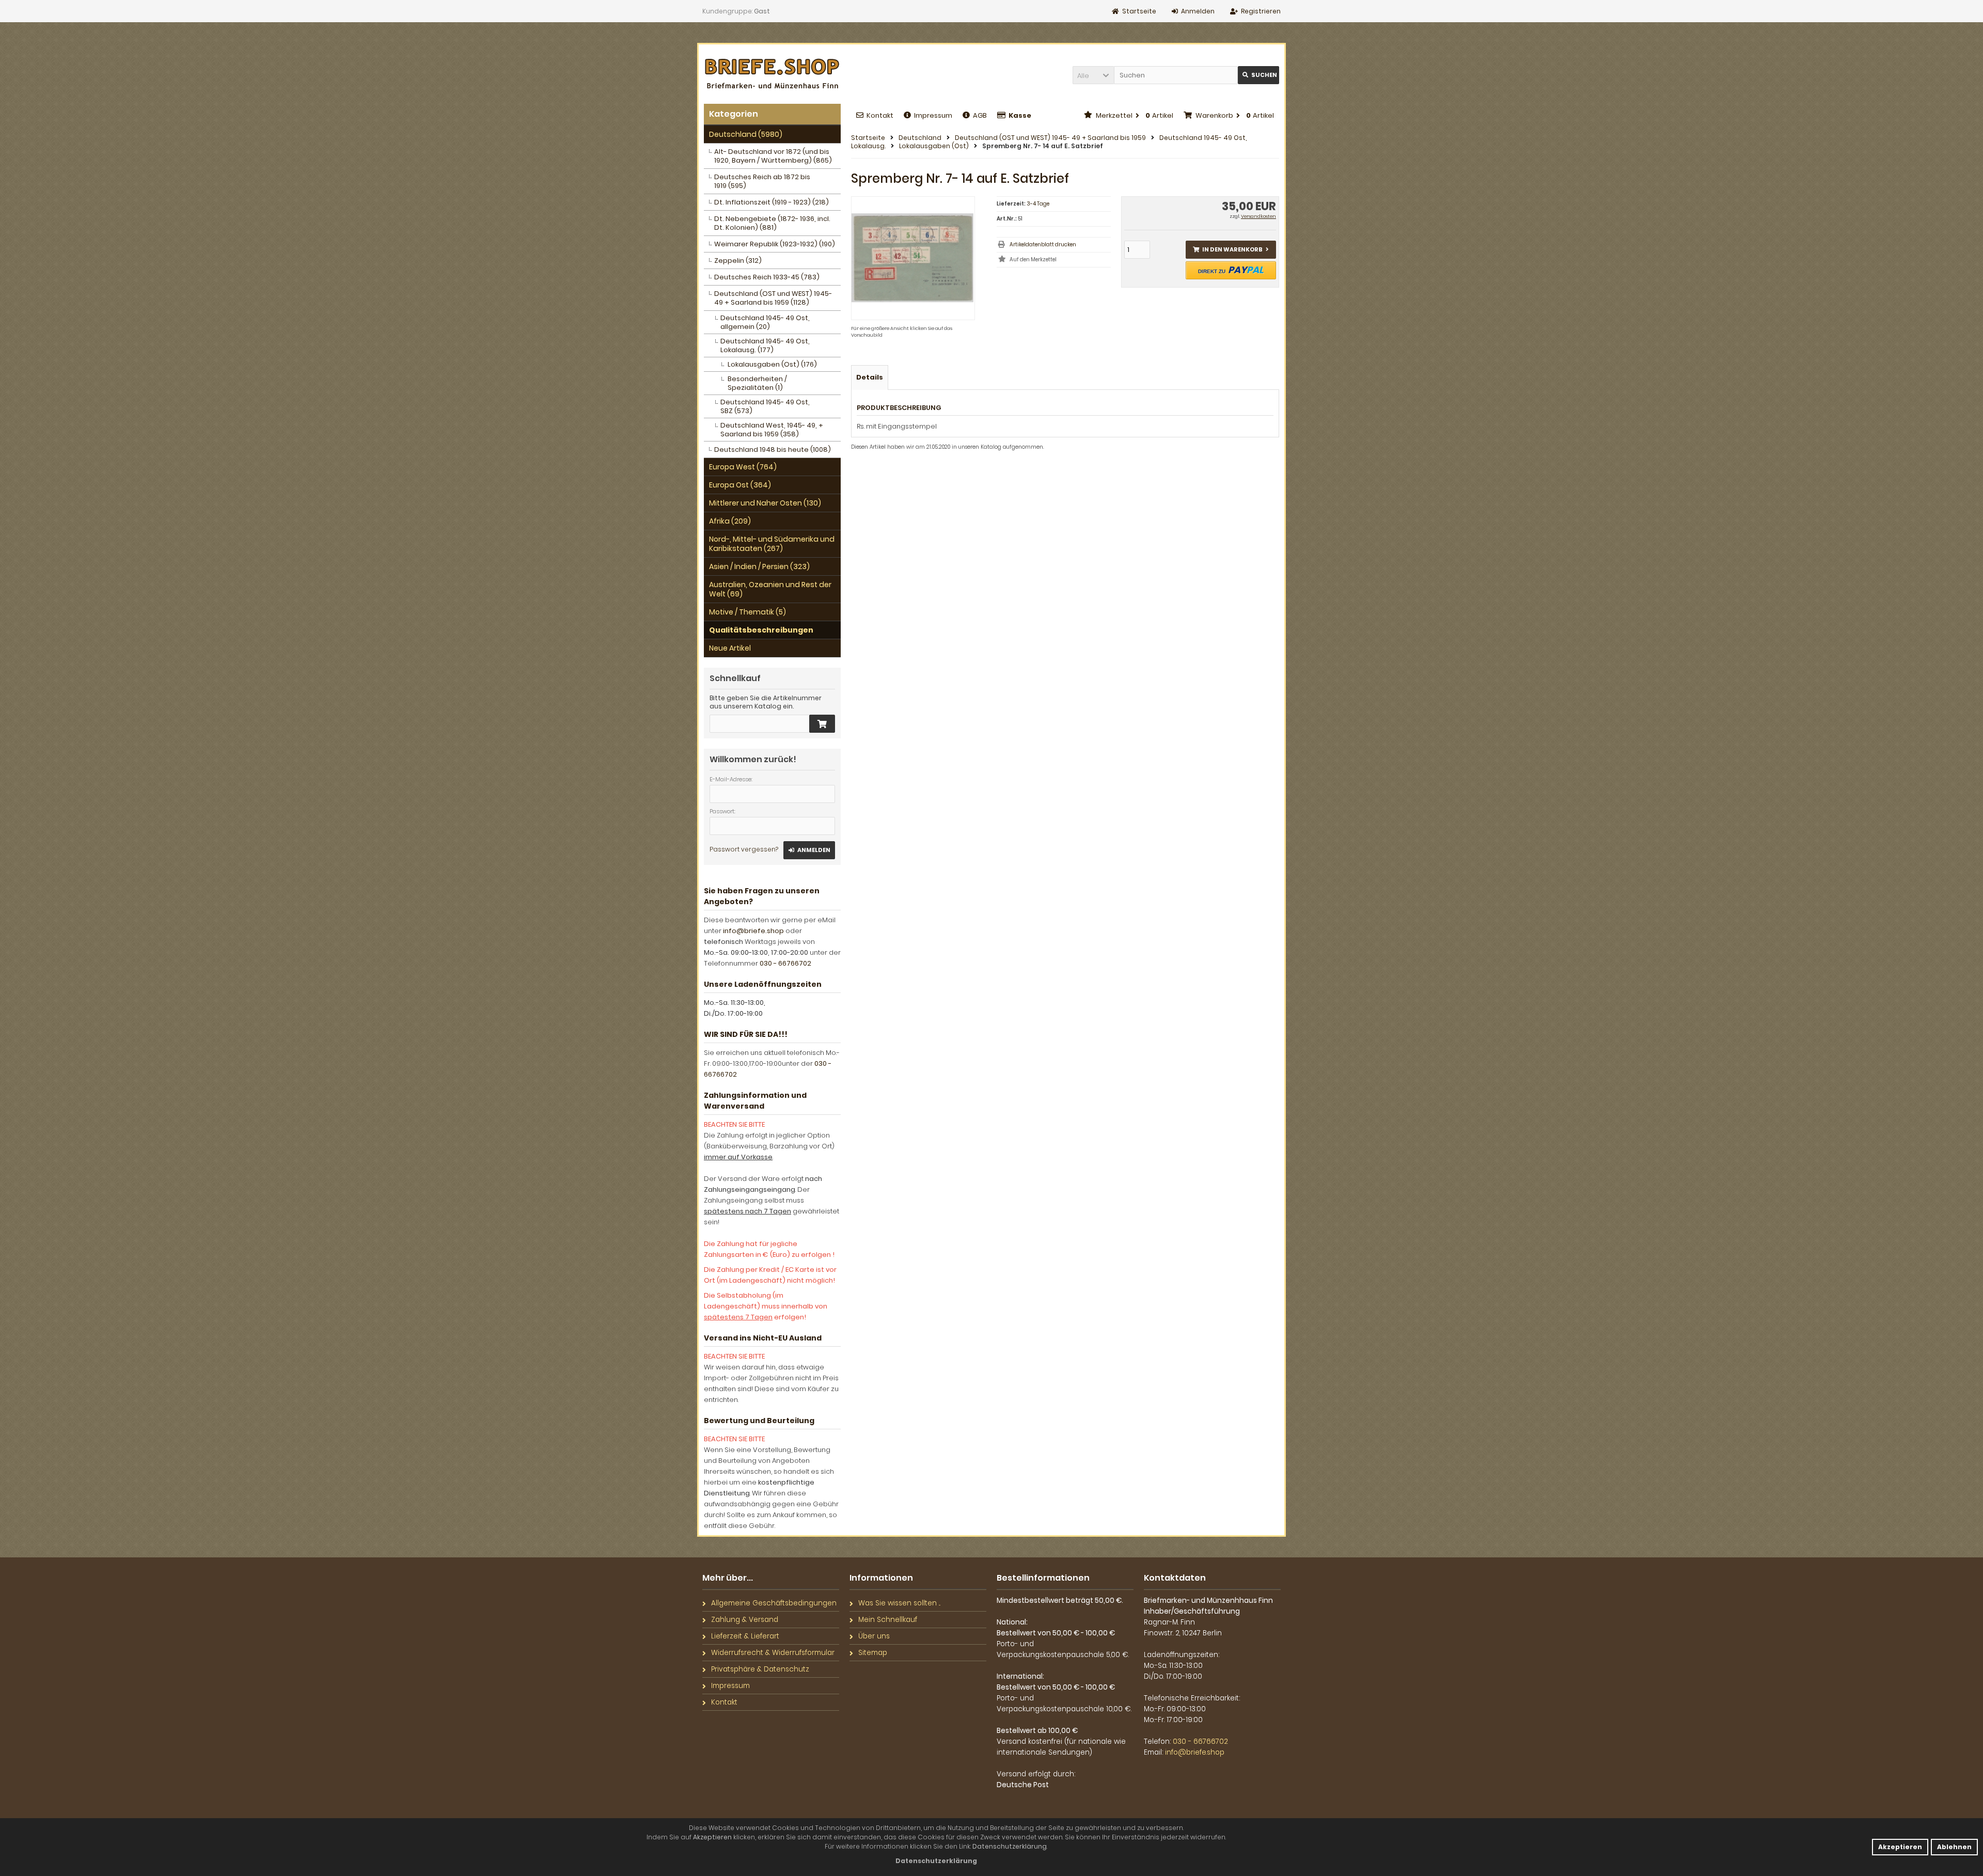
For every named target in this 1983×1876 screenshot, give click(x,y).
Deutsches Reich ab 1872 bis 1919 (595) (762, 181)
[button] (1093, 75)
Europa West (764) (743, 467)
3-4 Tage (1038, 204)
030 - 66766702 (785, 963)
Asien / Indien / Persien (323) (759, 566)
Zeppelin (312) (738, 261)
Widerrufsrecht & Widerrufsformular (773, 1653)
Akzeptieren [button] (1900, 1847)
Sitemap (873, 1653)
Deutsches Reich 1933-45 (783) (767, 277)
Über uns (874, 1636)
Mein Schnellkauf (888, 1620)
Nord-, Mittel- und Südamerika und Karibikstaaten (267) (772, 544)
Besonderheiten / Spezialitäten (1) (757, 383)
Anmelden (809, 850)
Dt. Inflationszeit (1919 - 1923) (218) (772, 202)
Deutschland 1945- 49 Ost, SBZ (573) (765, 406)
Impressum (933, 115)
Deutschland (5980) (746, 134)
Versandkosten (1258, 216)
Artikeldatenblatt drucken (1043, 245)
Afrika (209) (730, 521)
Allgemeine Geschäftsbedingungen (774, 1603)
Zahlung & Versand (745, 1620)
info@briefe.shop (753, 931)
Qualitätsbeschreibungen (761, 630)
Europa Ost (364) (740, 485)
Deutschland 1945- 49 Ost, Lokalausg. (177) (765, 345)
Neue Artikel (730, 648)
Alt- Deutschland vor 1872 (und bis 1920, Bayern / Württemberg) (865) (773, 156)
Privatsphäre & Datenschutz (760, 1669)
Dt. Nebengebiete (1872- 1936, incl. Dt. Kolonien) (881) (772, 223)
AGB (980, 115)
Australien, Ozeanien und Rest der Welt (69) (770, 589)
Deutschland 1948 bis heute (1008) (773, 450)
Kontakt (880, 115)
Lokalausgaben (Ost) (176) (772, 364)
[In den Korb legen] (822, 724)
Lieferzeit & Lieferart (745, 1636)
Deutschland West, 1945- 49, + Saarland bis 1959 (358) (772, 430)
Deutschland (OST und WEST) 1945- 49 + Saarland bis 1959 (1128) (773, 298)
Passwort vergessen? (744, 849)
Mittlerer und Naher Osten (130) (765, 503)
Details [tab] (870, 377)
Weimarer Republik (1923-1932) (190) (775, 244)
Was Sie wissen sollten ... (899, 1603)
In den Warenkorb (1231, 250)
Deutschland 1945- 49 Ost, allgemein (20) (765, 322)
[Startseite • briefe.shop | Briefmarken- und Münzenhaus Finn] (772, 74)
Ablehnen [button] (1954, 1847)
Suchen (1258, 75)
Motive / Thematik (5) (747, 612)
